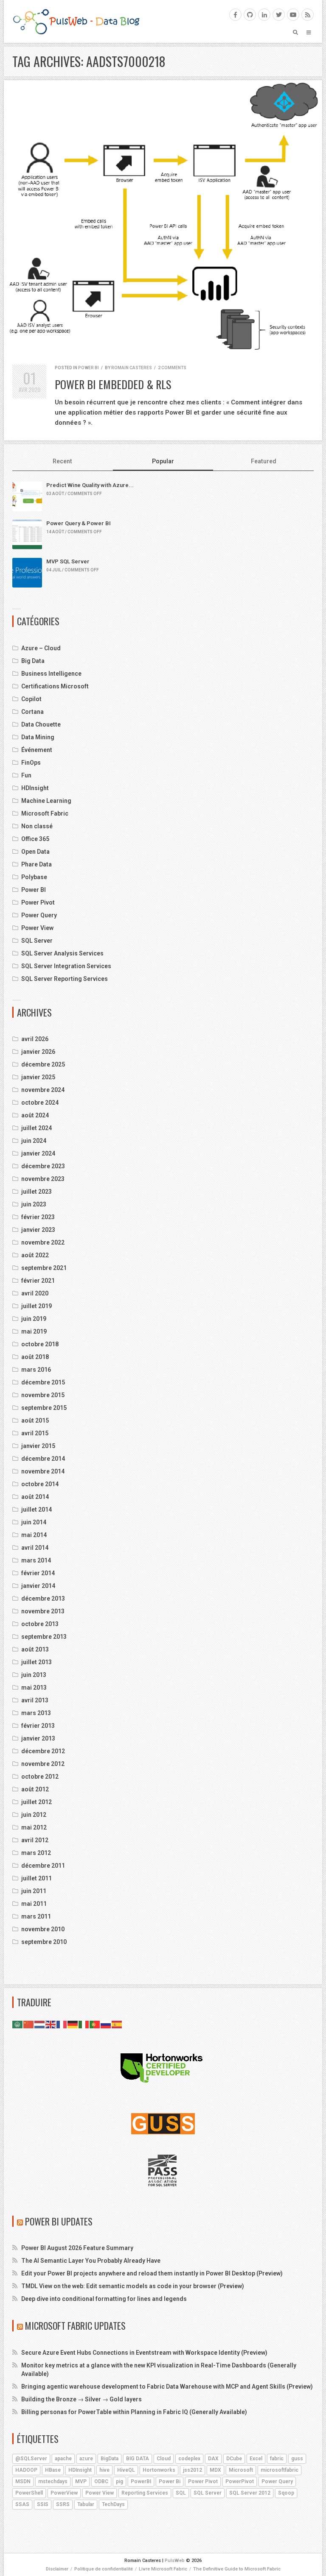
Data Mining (38, 737)
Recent (62, 461)
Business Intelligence (51, 674)
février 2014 (38, 1573)
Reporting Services (145, 2493)
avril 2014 (35, 1548)
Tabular (86, 2504)
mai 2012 (34, 1827)
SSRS (63, 2504)
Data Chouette (41, 724)
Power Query (39, 915)
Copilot (31, 699)
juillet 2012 (37, 1802)
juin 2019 (34, 1319)
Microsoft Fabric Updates (75, 2325)
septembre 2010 (44, 1942)
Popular (163, 461)
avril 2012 (35, 1840)
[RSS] (308, 15)
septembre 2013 (44, 1637)
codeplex (189, 2459)
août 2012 (35, 1789)
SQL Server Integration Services (66, 966)
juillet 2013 (37, 1662)
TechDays (113, 2504)
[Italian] (84, 2024)
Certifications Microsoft (55, 686)
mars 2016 (36, 1370)
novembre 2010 (43, 1929)
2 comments (172, 368)
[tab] (63, 462)
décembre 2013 (43, 1599)
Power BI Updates (59, 2221)
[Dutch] (40, 2024)
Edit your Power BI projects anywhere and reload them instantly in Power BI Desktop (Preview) (152, 2273)
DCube (234, 2459)
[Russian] (106, 2024)
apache (63, 2459)
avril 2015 (35, 1433)
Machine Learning (46, 801)
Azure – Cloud (41, 648)
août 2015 (35, 1420)
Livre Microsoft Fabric (163, 2569)
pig (119, 2481)
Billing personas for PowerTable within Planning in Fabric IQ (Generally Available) (134, 2412)
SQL (181, 2493)
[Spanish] (117, 2024)
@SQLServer (31, 2459)
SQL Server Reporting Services (65, 979)
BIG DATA (138, 2459)
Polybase (34, 877)
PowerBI (141, 2481)
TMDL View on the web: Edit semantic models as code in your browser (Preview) (133, 2286)
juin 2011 (34, 1891)
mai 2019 (34, 1331)
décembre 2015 (43, 1382)
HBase (53, 2470)
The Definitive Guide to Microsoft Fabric (237, 2569)
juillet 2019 (37, 1306)
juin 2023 (34, 1204)
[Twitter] (279, 15)
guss (297, 2459)
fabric (277, 2459)
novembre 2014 (43, 1471)
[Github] (250, 15)
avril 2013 (35, 1700)
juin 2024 (34, 1141)
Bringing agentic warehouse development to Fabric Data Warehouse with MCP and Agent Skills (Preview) (167, 2387)
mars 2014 (36, 1560)
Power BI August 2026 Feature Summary (77, 2248)
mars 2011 (36, 1916)
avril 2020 (35, 1293)
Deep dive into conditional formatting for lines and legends (104, 2299)
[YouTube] (293, 15)
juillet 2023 (37, 1192)
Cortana (32, 712)
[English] (51, 2024)
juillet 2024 (37, 1128)
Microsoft (241, 2470)
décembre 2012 (43, 1751)
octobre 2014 (40, 1484)
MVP (81, 2481)
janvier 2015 (38, 1446)
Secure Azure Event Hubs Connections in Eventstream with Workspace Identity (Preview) (144, 2353)
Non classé (37, 826)
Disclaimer (57, 2569)
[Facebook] (235, 15)
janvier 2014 (38, 1586)
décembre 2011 (43, 1866)
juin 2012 (34, 1815)
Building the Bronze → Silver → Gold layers (81, 2399)
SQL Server (37, 941)
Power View (37, 928)
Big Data (33, 661)
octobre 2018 (40, 1344)
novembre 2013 (43, 1611)
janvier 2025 (38, 1077)
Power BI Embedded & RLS (113, 384)
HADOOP (26, 2470)
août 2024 (35, 1115)
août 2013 (35, 1649)
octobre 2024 (40, 1103)
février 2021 (38, 1281)
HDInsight (35, 788)
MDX (215, 2470)
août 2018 (35, 1357)
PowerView (64, 2493)
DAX (213, 2459)
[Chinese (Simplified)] (29, 2024)
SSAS (22, 2504)
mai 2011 (34, 1904)
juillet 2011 (37, 1878)
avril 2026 (35, 1039)
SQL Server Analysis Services (62, 953)
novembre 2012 (43, 1764)
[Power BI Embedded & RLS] (163, 218)
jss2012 (193, 2470)
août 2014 (35, 1497)
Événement (37, 750)
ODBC (101, 2481)
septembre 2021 (44, 1268)
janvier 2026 (38, 1052)
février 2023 (38, 1217)
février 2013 (38, 1726)
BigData (110, 2459)
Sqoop (286, 2493)
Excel (256, 2459)
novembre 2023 (43, 1179)
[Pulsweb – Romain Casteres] (76, 21)
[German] (73, 2024)
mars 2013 (36, 1713)
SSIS (43, 2504)
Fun (26, 775)
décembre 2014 (43, 1459)
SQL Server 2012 (250, 2493)
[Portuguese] (95, 2024)
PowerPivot (240, 2481)
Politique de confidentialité (104, 2569)
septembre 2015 (44, 1408)
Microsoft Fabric (45, 813)
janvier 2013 (38, 1738)
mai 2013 (34, 1688)
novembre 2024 (43, 1090)
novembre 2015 (43, 1395)
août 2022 (35, 1255)
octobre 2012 (40, 1777)
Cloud (164, 2459)
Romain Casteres (132, 368)
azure (86, 2459)
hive (104, 2470)
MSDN (23, 2481)
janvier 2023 (38, 1230)
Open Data (35, 852)
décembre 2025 (43, 1064)
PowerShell (29, 2493)
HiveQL (126, 2470)
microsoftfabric (280, 2470)
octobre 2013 (40, 1624)
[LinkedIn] (264, 15)
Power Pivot (38, 902)
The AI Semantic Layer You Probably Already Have (91, 2261)
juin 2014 (34, 1522)
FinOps (31, 763)
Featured (264, 461)
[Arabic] (18, 2024)
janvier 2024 (38, 1153)
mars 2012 (36, 1853)
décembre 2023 (43, 1166)
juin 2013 (34, 1675)
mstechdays (53, 2481)
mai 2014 (34, 1535)
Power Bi (170, 2481)
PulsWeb (175, 2561)
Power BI (89, 368)
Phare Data (37, 864)
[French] (62, 2024)
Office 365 (35, 839)
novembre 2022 (43, 1242)
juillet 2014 (37, 1509)
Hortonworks (159, 2470)
